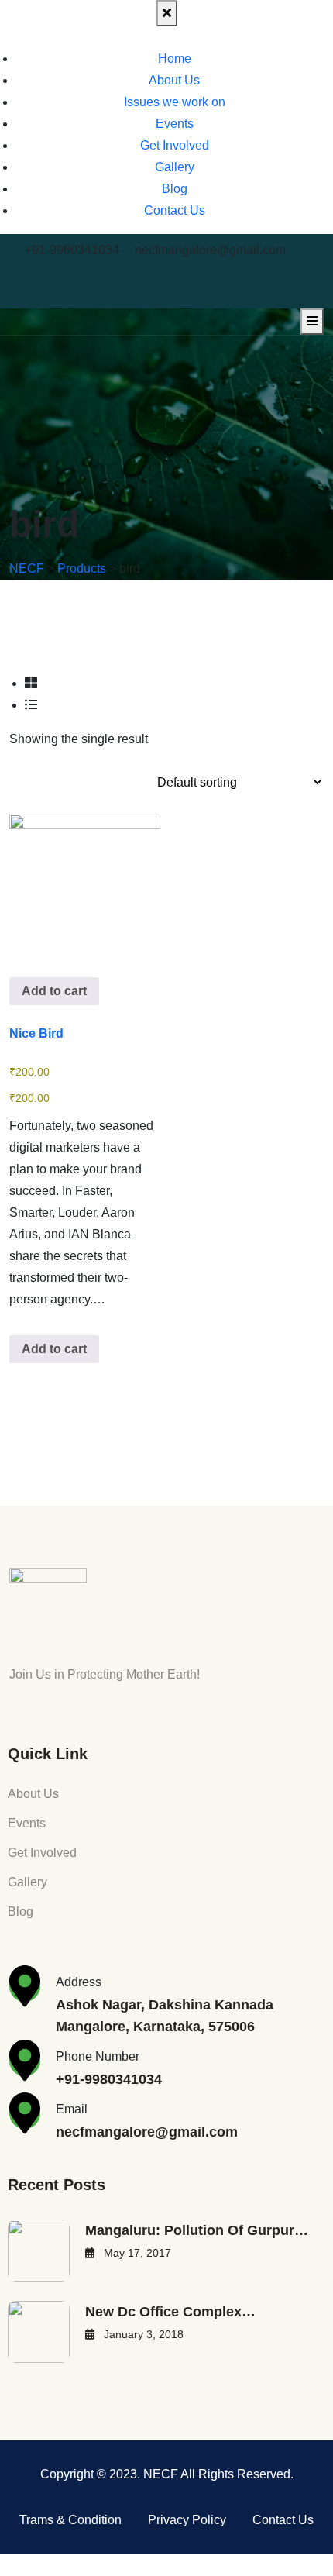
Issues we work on (175, 102)
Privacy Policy (187, 2520)
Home (175, 59)
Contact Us (175, 210)
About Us (174, 80)
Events (175, 124)
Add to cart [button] (54, 991)
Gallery (175, 167)
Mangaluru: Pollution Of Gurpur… (197, 2230)
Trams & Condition (70, 2520)
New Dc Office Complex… (170, 2312)
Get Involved (175, 145)
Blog (175, 189)
